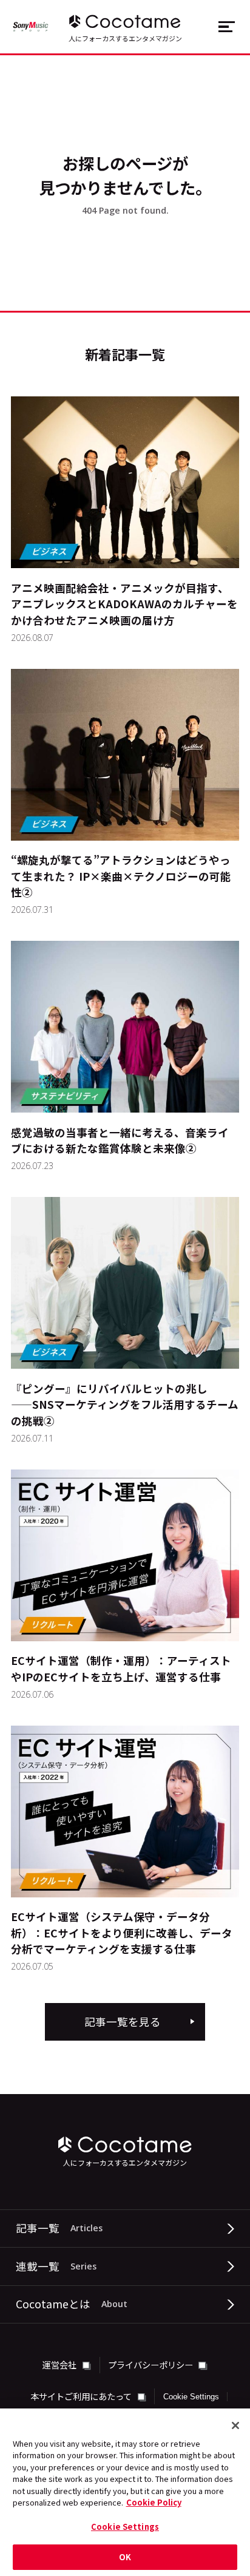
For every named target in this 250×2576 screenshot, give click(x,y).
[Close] (235, 2425)
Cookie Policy (154, 2502)
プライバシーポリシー (151, 2364)
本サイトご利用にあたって (82, 2396)
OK (125, 2557)
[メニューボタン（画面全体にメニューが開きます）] (226, 27)
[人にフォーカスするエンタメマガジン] (125, 21)
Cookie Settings (191, 2397)
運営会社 (60, 2364)
